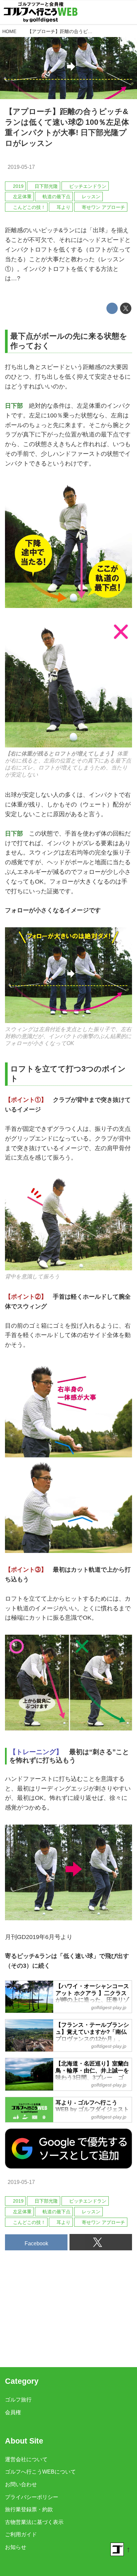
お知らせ (16, 2547)
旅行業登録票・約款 (29, 2509)
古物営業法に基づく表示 (34, 2522)
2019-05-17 (21, 167)
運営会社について (26, 2459)
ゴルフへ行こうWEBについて (40, 2472)
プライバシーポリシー (32, 2497)
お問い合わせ (21, 2484)
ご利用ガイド (21, 2534)
